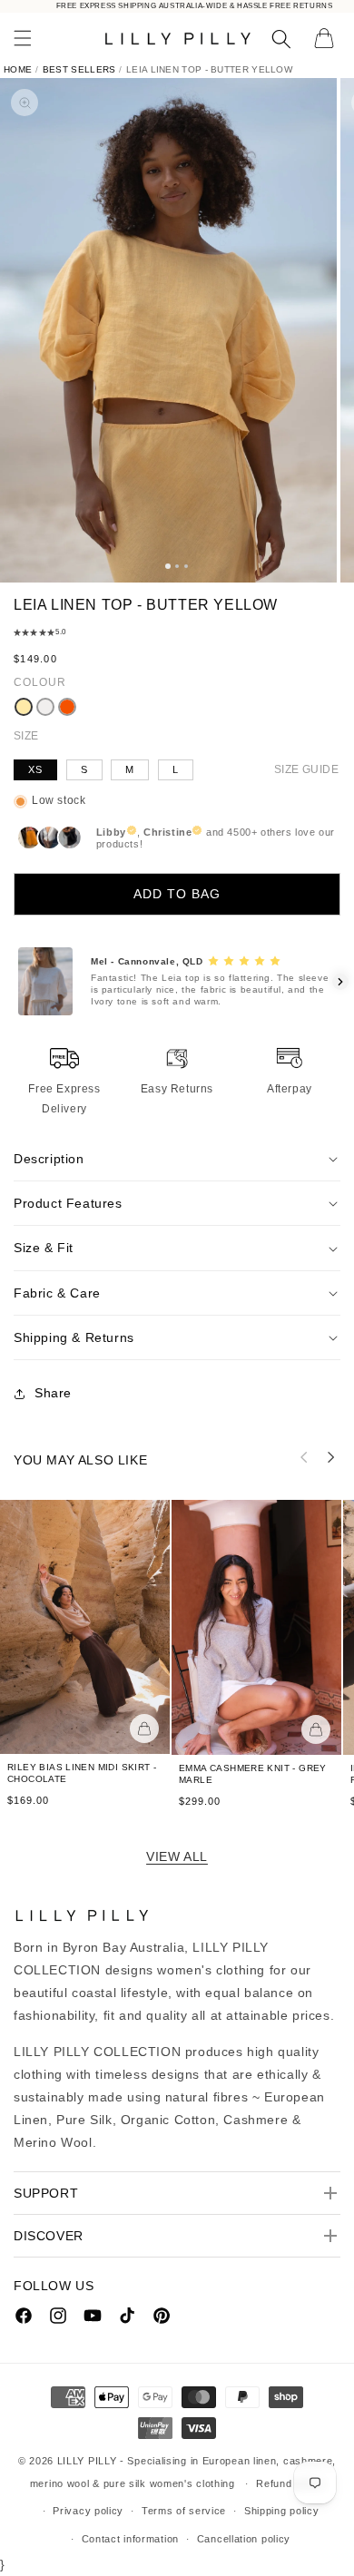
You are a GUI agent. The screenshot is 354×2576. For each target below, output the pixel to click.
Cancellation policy (244, 2539)
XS (35, 769)
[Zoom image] (25, 103)
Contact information (130, 2539)
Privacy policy (88, 2511)
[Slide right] (331, 1457)
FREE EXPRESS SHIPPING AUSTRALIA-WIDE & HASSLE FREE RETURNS (195, 6)
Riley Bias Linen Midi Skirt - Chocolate (82, 1774)
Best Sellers (79, 69)
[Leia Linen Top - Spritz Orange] (67, 707)
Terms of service (184, 2511)
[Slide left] (304, 1457)
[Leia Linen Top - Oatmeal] (45, 707)
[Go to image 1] (168, 566)
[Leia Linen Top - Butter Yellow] (24, 707)
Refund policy (290, 2483)
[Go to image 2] (177, 566)
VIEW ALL (177, 1856)
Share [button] (53, 1393)
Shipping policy (282, 2511)
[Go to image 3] (186, 566)
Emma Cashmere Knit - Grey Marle (253, 1774)
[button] (23, 38)
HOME (18, 69)
